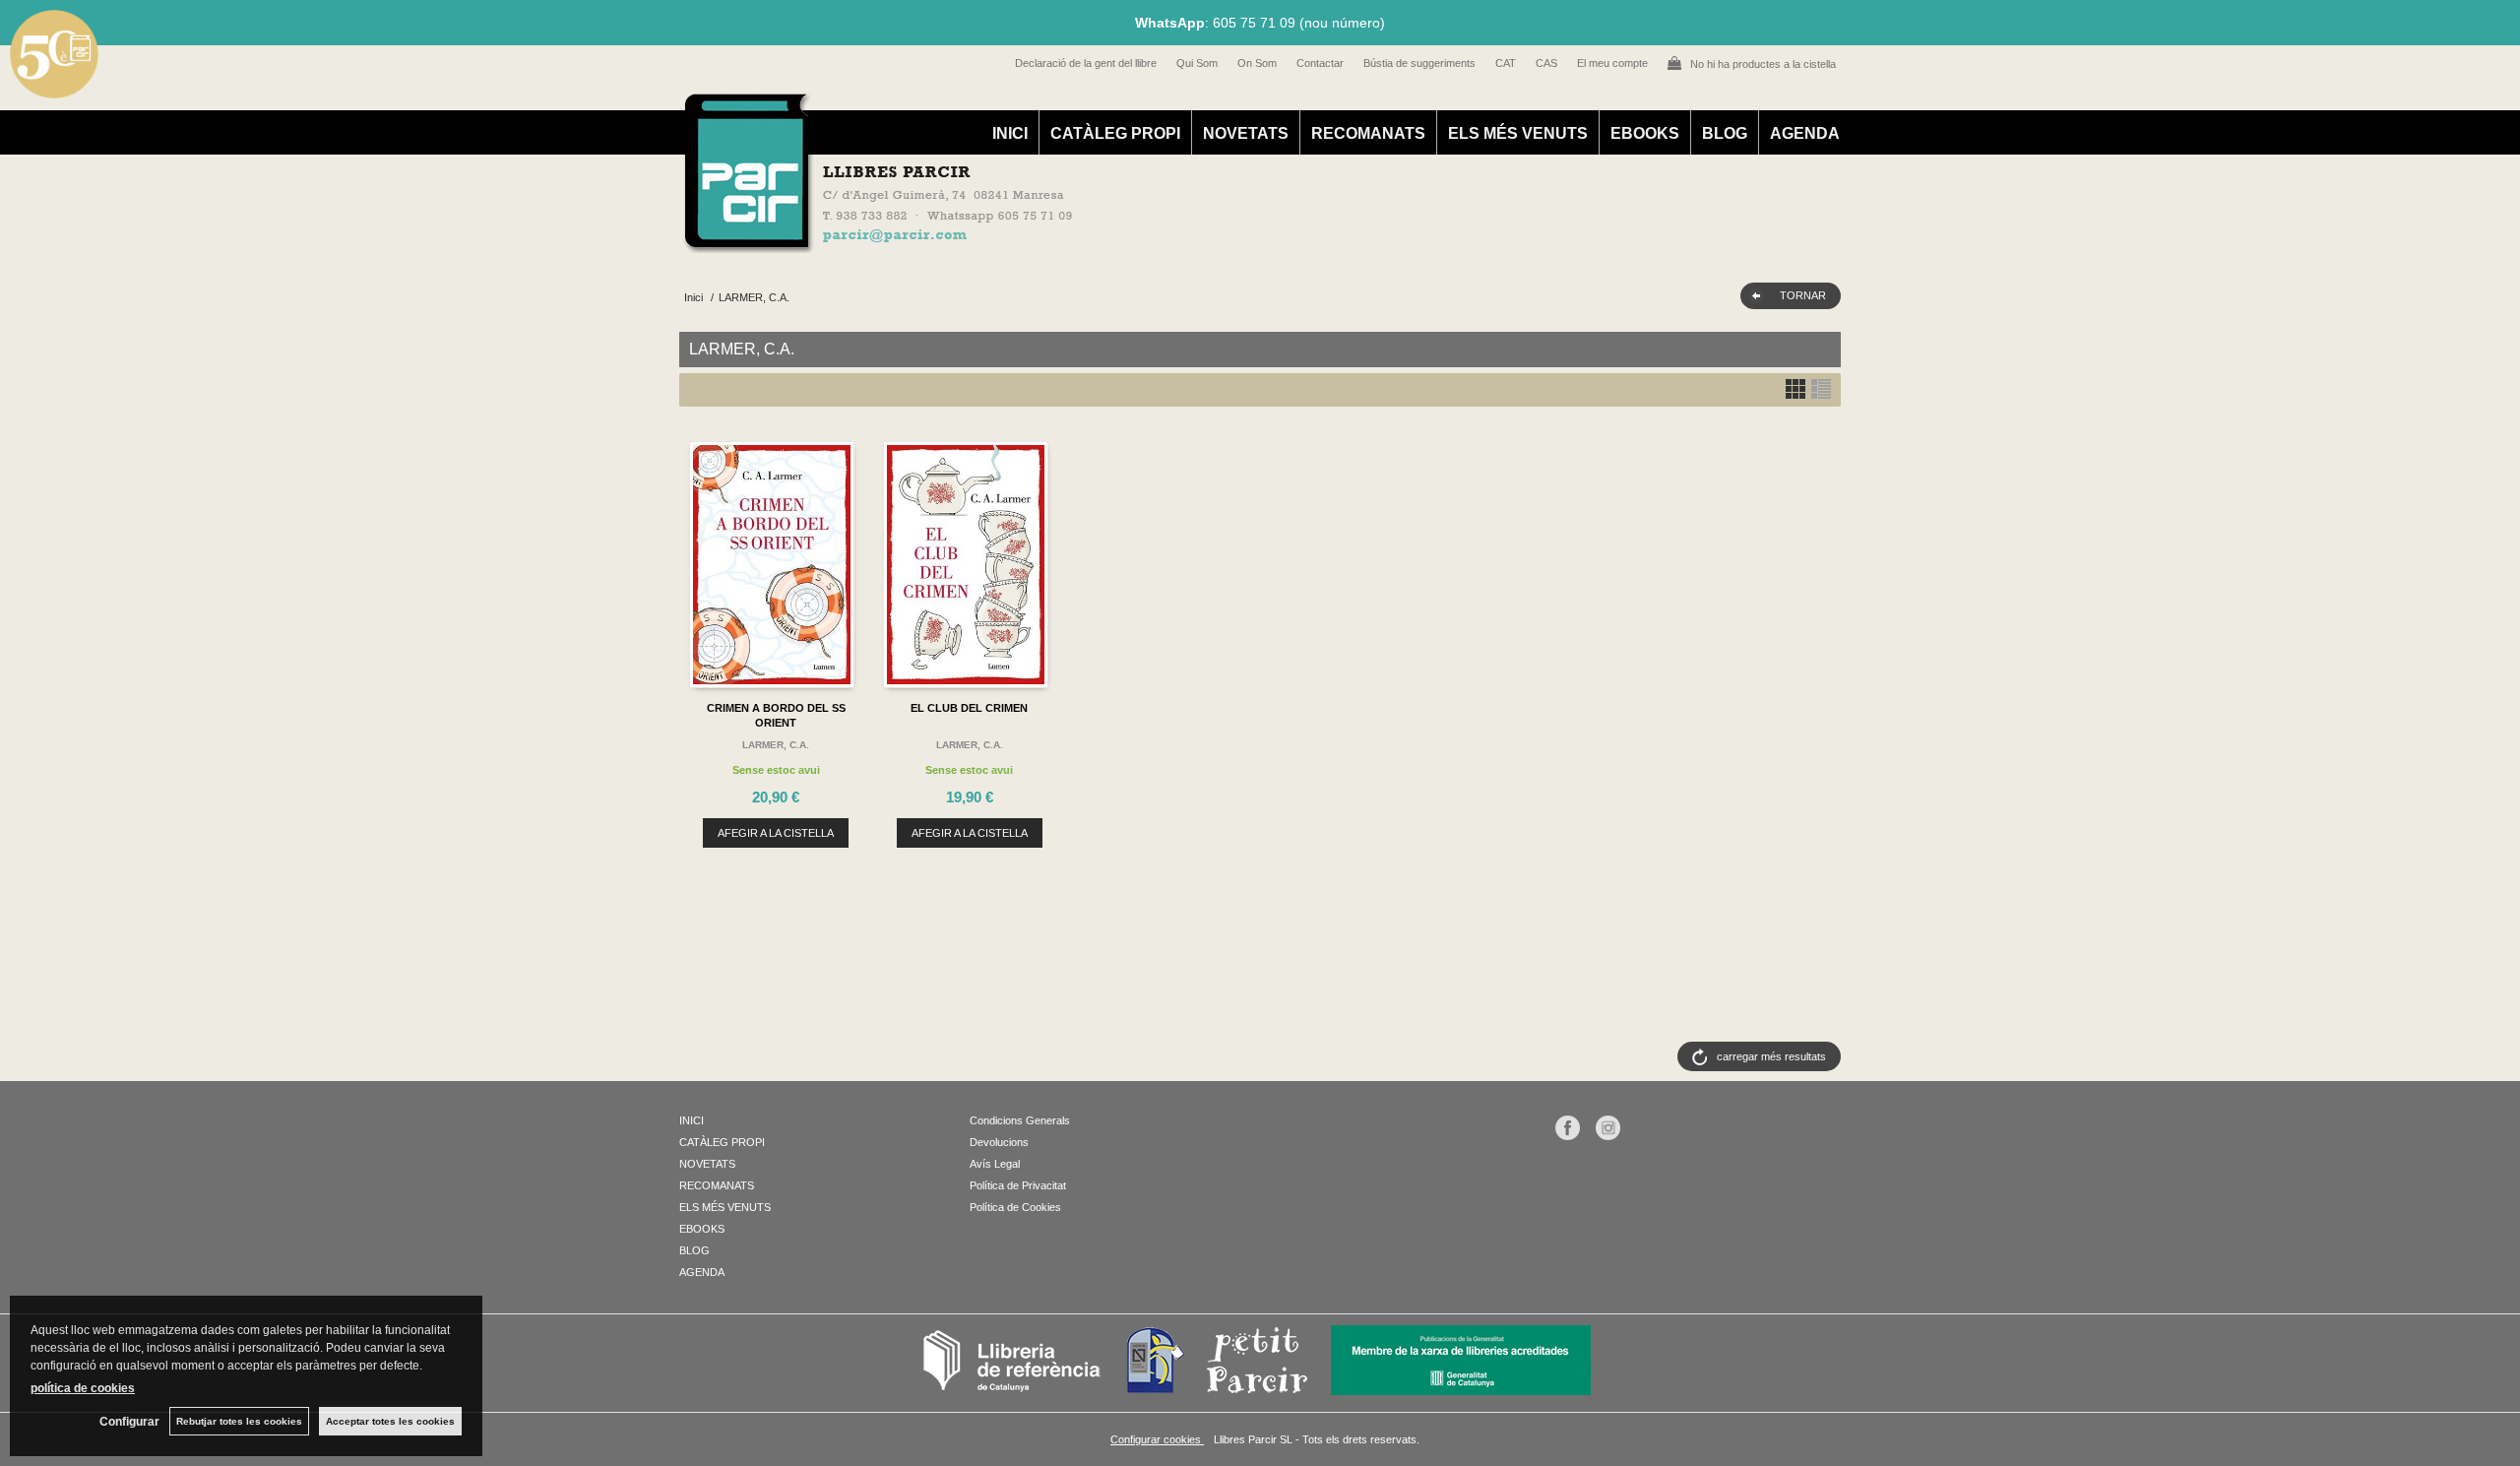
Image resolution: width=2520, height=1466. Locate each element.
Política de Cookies (1015, 1207)
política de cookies (83, 1388)
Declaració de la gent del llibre (1086, 63)
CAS (1546, 63)
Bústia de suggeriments (1419, 63)
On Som (1257, 63)
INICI (1010, 133)
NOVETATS (1246, 133)
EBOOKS (1645, 133)
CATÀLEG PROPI (1115, 133)
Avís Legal (995, 1164)
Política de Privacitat (1018, 1185)
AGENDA (1805, 133)
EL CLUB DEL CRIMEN (969, 708)
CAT (1506, 63)
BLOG (1725, 133)
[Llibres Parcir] (1163, 242)
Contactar (1320, 63)
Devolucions (999, 1142)
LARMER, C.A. (776, 745)
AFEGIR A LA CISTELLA (776, 833)
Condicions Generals (1020, 1120)
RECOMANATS (1368, 133)
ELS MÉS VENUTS (1518, 133)
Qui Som (1197, 63)
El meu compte (1612, 63)
